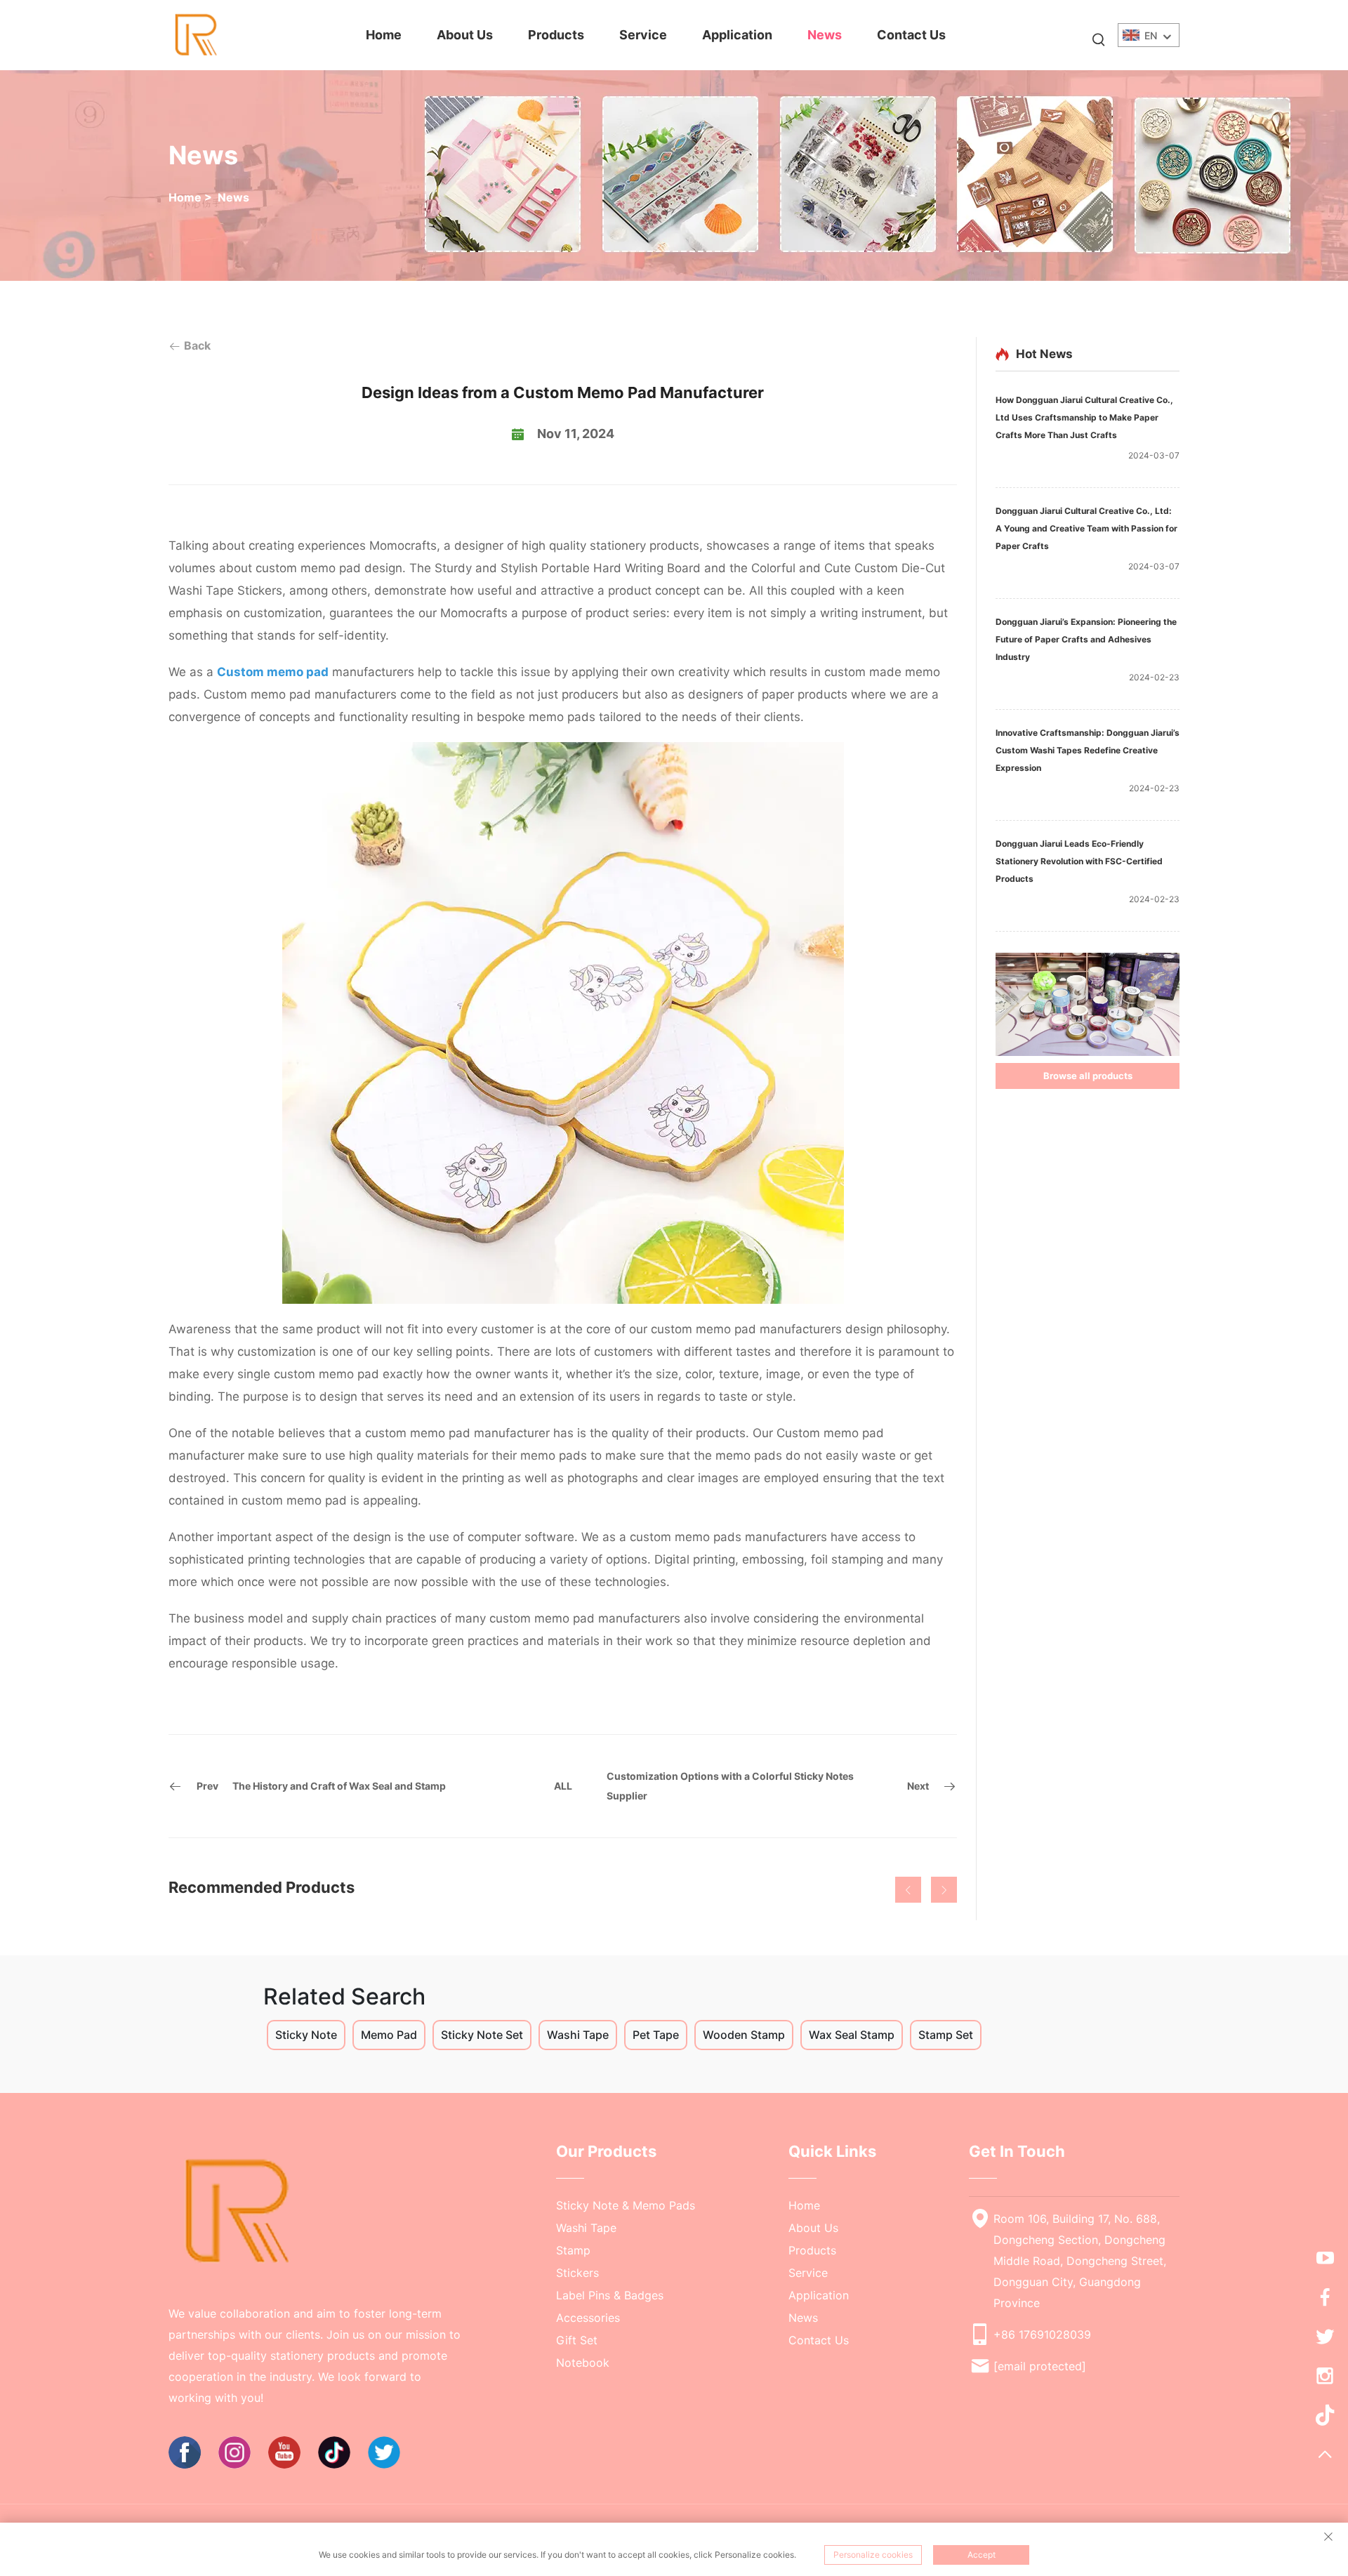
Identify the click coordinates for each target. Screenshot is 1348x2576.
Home (384, 35)
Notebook (583, 2363)
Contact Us (911, 35)
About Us (465, 35)
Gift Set (577, 2340)
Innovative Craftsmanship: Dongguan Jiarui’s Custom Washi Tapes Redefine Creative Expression (1088, 750)
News (825, 35)
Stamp (573, 2250)
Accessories (588, 2318)
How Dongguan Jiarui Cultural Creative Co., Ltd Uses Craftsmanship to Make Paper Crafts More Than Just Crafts (1084, 417)
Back (196, 345)
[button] (908, 1890)
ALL (563, 1786)
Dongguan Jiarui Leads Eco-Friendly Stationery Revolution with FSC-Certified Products (1079, 861)
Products (556, 35)
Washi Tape (586, 2228)
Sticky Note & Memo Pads (626, 2205)
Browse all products (1088, 1076)
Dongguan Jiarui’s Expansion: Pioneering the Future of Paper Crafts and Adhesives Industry (1086, 639)
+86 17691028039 (1042, 2334)
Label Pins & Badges (610, 2295)
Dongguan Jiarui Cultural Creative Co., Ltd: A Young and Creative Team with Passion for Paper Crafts (1086, 528)
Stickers (577, 2273)
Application (737, 35)
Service (643, 35)
